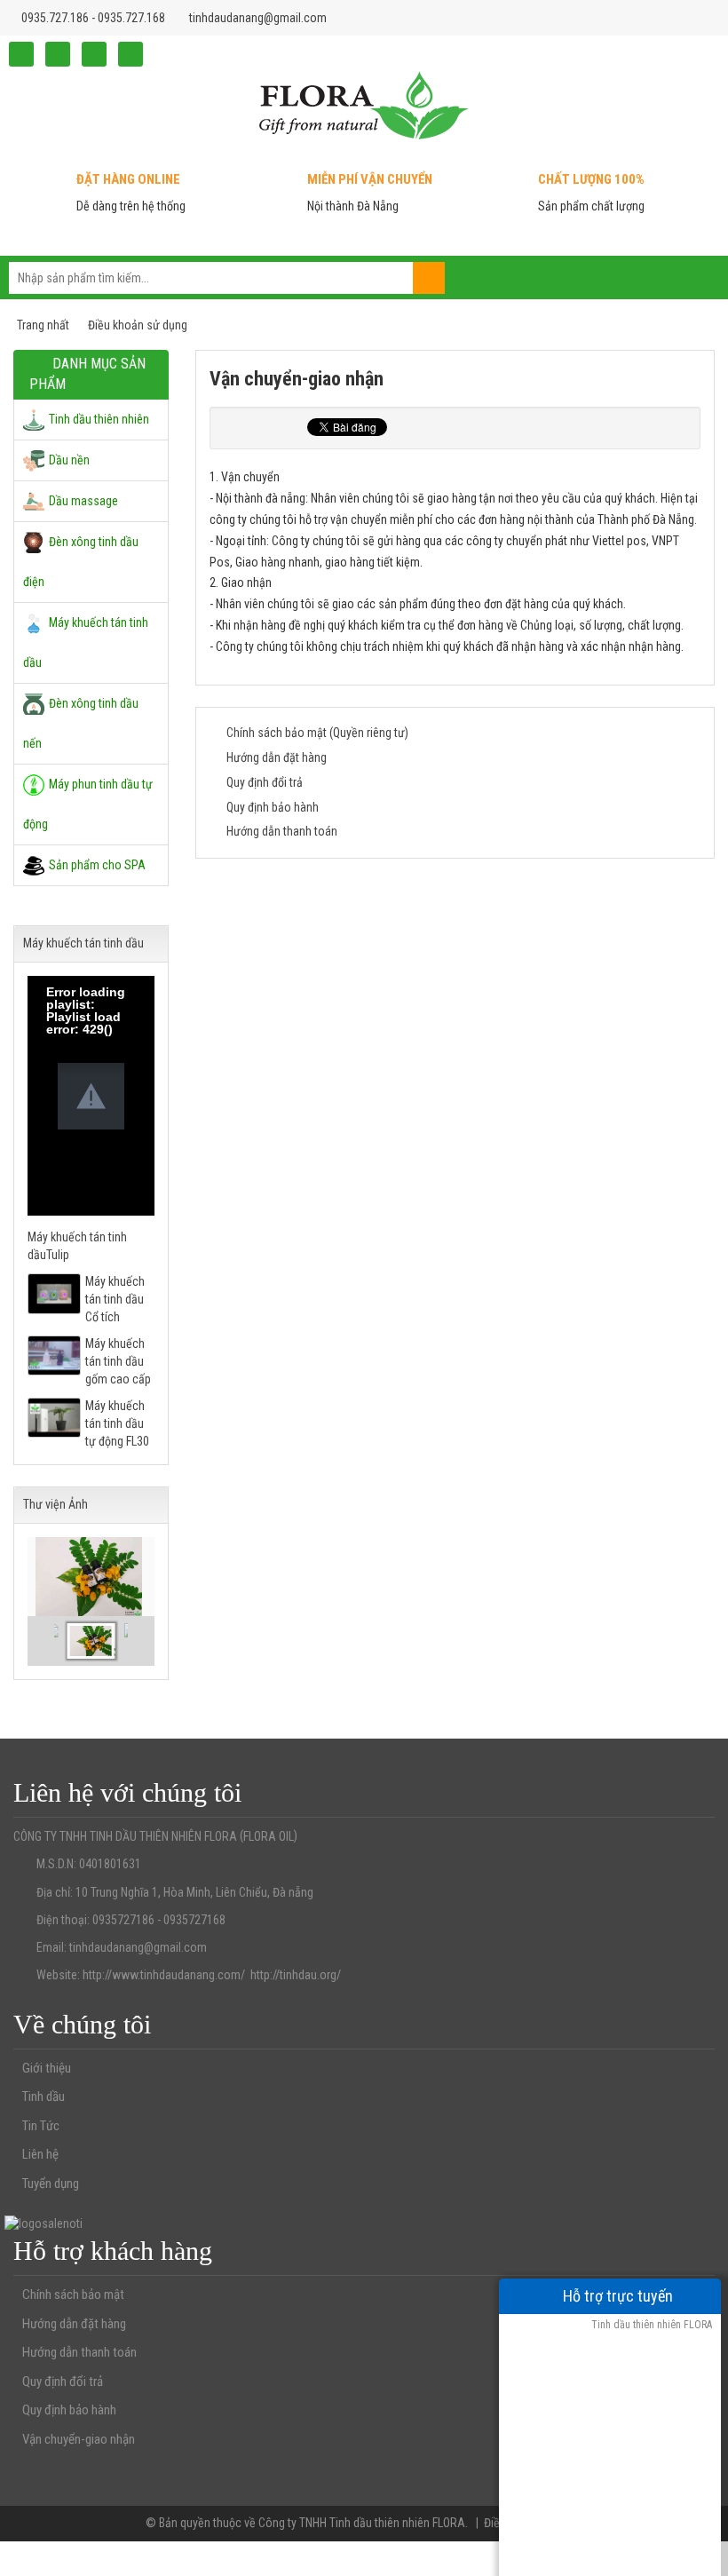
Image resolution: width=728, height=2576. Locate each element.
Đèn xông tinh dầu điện (81, 562)
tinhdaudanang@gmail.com (258, 18)
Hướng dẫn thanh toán (282, 831)
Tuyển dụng (51, 2184)
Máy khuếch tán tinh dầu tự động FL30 (117, 1423)
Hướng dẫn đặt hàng (277, 757)
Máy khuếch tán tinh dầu (86, 642)
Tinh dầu (44, 2096)
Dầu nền (69, 460)
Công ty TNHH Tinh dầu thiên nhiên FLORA (362, 2523)
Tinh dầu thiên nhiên (99, 419)
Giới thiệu (47, 2068)
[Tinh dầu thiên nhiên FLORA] (364, 104)
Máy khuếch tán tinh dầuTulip (77, 1246)
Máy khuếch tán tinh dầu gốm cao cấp (118, 1361)
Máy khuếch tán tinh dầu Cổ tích (115, 1299)
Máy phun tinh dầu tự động (88, 804)
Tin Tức (41, 2126)
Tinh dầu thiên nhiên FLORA (650, 2325)
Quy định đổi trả (265, 782)
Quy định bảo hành (273, 807)
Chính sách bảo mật (73, 2295)
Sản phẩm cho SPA (97, 865)
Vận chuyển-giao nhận (79, 2439)
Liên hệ (40, 2154)
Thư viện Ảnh (55, 1504)
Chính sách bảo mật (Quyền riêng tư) (317, 733)
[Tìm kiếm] (429, 278)
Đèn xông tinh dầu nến (81, 723)
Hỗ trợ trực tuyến (616, 2296)
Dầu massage (83, 501)
